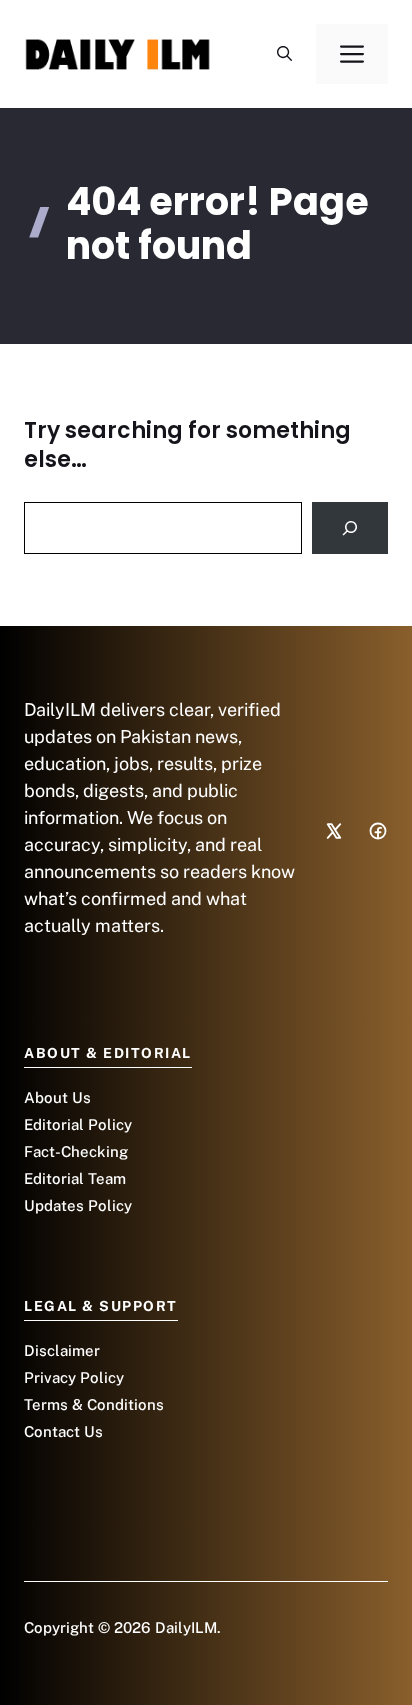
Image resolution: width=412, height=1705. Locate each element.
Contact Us (63, 1431)
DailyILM (186, 1627)
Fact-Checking (76, 1151)
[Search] (350, 528)
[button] (284, 54)
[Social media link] (334, 831)
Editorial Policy (78, 1124)
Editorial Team (75, 1178)
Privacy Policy (74, 1377)
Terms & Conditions (94, 1404)
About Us (57, 1097)
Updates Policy (78, 1205)
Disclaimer (62, 1350)
